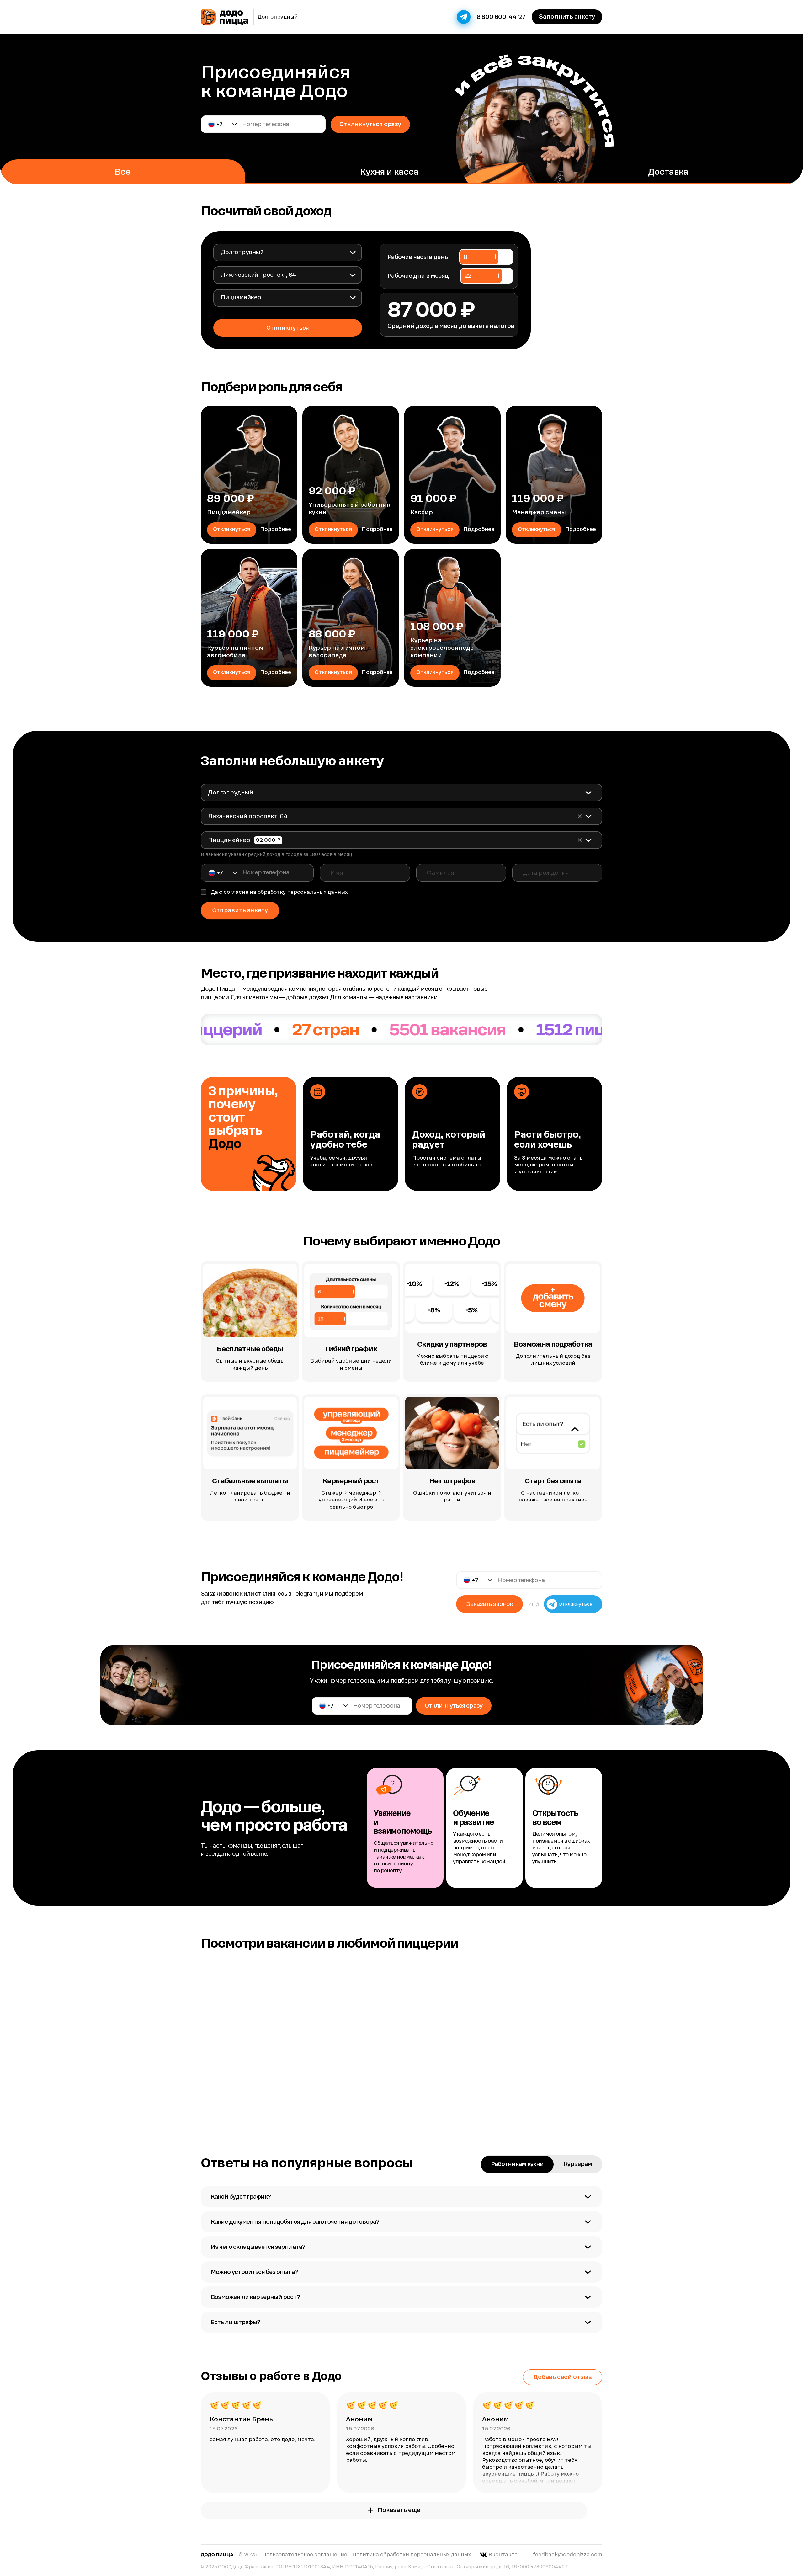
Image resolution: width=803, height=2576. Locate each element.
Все (122, 172)
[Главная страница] (225, 17)
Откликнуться (232, 529)
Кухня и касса (389, 172)
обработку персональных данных (303, 892)
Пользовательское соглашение (305, 2555)
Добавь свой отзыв (563, 2377)
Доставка (668, 172)
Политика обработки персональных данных (412, 2555)
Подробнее (276, 529)
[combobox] (287, 252)
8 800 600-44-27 (501, 17)
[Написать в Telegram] (464, 17)
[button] (223, 124)
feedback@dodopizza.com (567, 2555)
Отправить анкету (240, 910)
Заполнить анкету (567, 16)
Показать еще (399, 2510)
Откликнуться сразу (370, 124)
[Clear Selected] (580, 816)
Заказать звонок (489, 1604)
